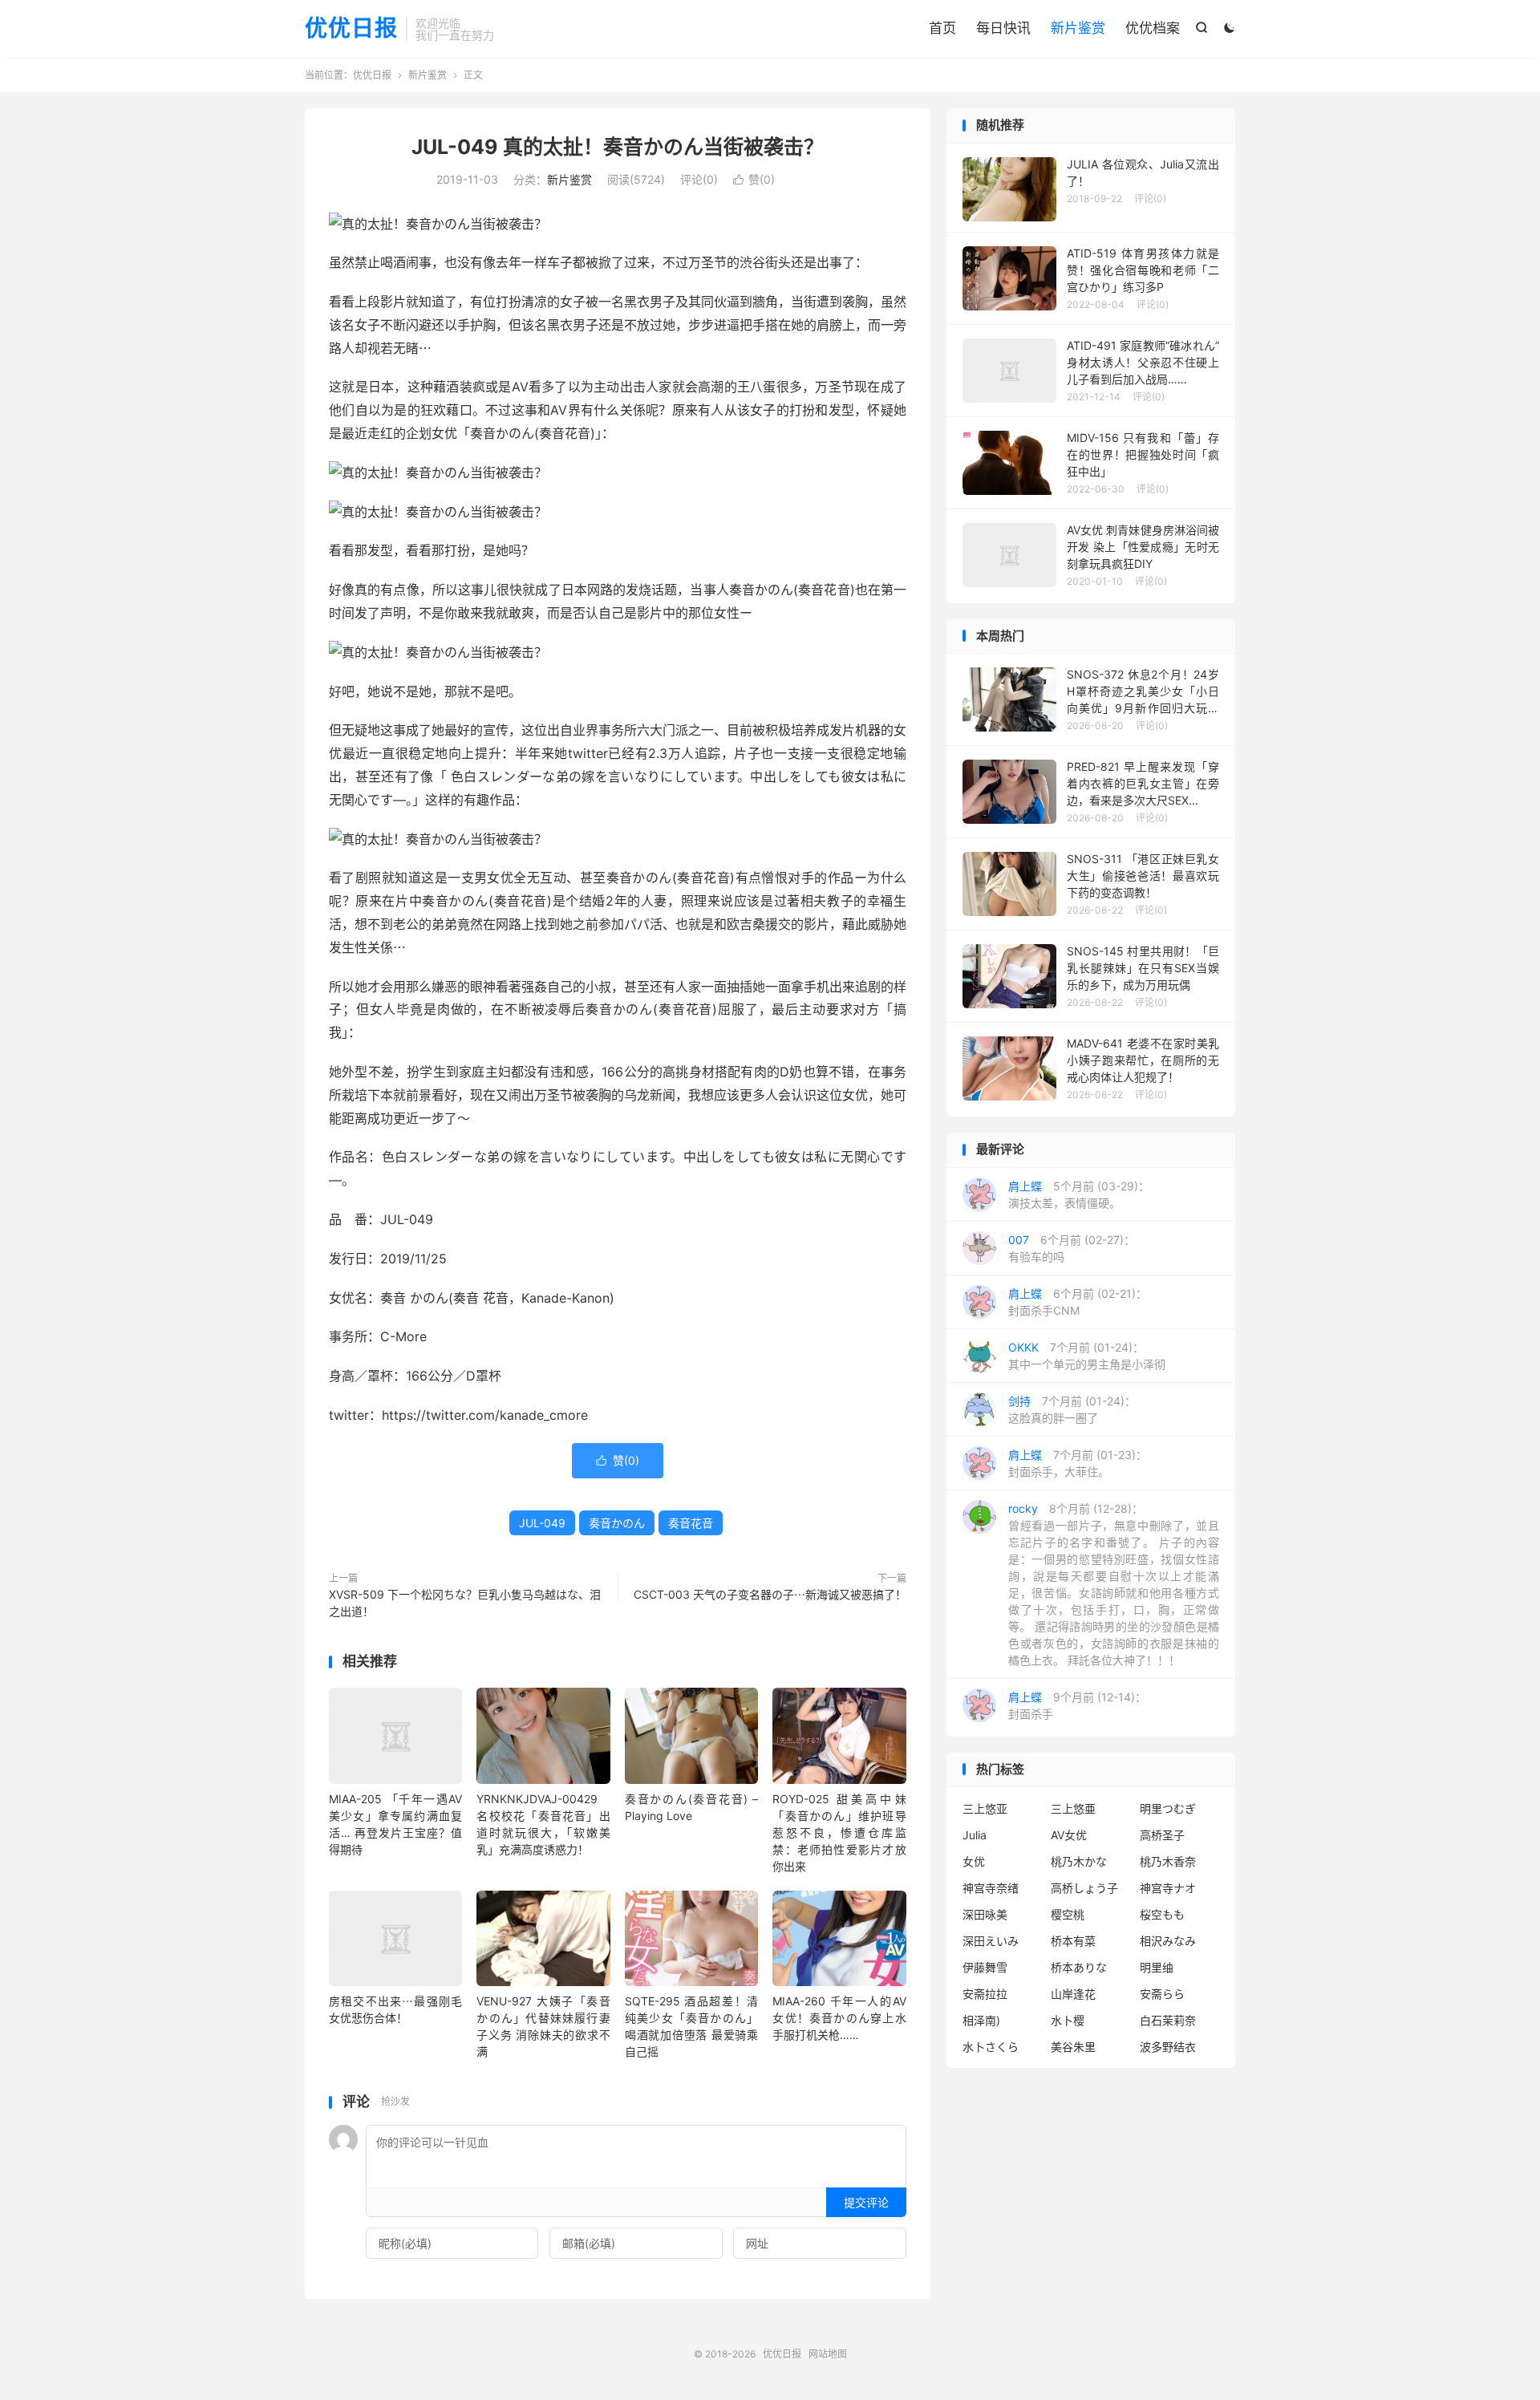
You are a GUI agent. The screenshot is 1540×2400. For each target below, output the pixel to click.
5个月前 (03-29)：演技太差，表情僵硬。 (1079, 1194)
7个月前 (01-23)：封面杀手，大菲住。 (1078, 1463)
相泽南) (981, 2020)
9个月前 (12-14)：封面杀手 (1077, 1705)
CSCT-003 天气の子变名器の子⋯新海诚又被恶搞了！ (770, 1594)
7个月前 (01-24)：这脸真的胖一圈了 (1072, 1409)
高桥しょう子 (1084, 1888)
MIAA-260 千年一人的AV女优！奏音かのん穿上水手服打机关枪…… (839, 2018)
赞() (754, 179)
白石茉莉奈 (1168, 2020)
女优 (974, 1861)
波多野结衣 (1168, 2047)
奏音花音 (691, 1523)
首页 (942, 28)
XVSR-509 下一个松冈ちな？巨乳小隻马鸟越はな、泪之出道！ (465, 1603)
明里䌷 (1157, 1967)
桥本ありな (1079, 1967)
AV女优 (1069, 1835)
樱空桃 (1068, 1914)
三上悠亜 (1073, 1808)
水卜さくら (991, 2047)
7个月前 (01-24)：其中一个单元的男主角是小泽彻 (1087, 1356)
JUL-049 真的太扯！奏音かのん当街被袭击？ (618, 147)
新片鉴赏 (1078, 28)
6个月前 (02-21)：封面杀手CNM (1078, 1302)
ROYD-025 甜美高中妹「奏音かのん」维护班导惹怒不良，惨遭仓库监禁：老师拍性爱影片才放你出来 (839, 1832)
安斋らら (1162, 1994)
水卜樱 (1068, 2020)
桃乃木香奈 (1168, 1861)
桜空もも (1162, 1914)
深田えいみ (991, 1941)
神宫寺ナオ (1168, 1888)
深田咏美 (985, 1914)
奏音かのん (617, 1523)
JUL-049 (542, 1523)
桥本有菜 (1073, 1941)
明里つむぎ (1168, 1808)
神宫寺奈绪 (991, 1888)
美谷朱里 (1073, 2047)
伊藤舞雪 (985, 1967)
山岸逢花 (1073, 1994)
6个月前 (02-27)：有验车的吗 (1072, 1248)
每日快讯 (1003, 28)
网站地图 (828, 2354)
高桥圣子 (1162, 1835)
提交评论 (866, 2202)
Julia (975, 1835)
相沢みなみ (1168, 1941)
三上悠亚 (985, 1808)
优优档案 (1153, 28)
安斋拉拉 (985, 1994)
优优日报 (351, 29)
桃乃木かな (1079, 1861)
